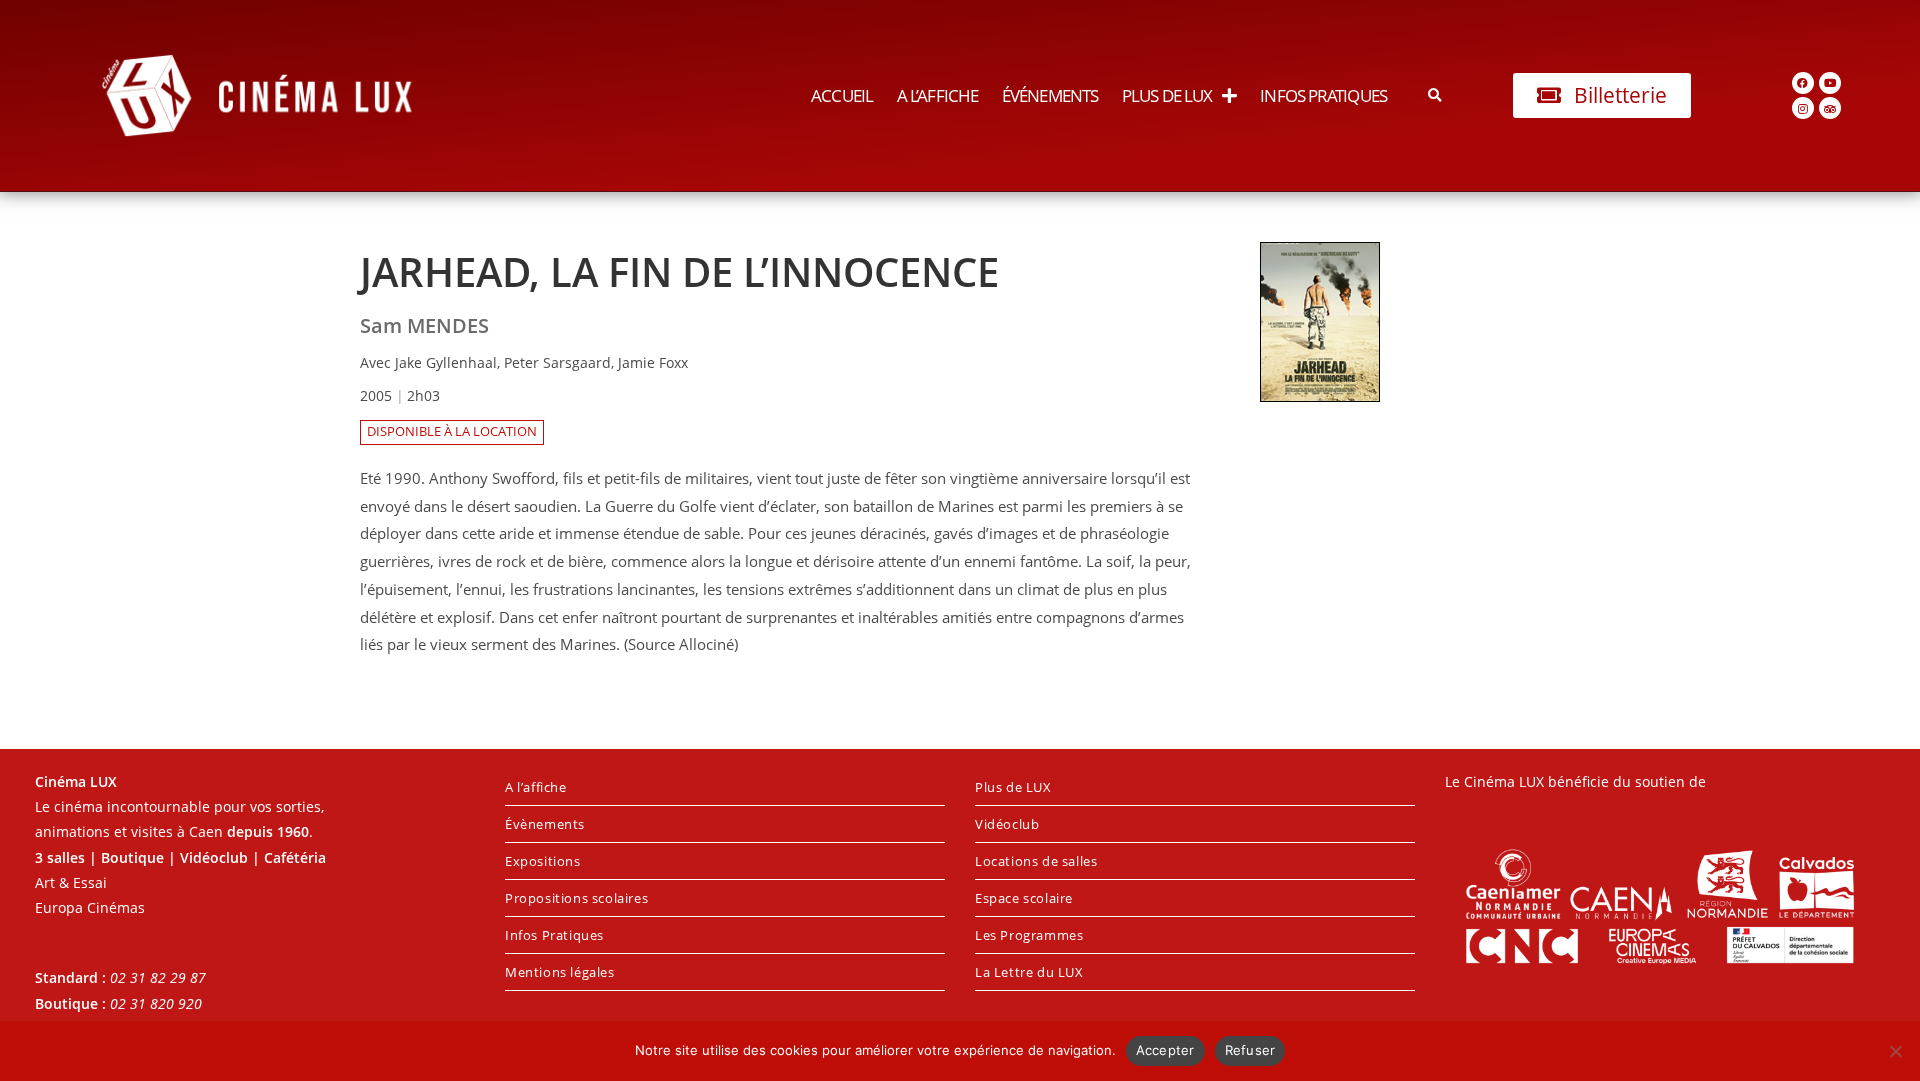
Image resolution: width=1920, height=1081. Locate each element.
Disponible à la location (452, 431)
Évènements (545, 824)
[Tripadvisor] (1830, 108)
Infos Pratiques (1323, 95)
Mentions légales (560, 972)
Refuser (1250, 1050)
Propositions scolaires (576, 898)
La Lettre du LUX (1029, 972)
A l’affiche (937, 95)
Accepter (1165, 1050)
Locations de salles (1036, 861)
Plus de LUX (1167, 95)
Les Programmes (1029, 935)
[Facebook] (1803, 83)
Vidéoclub (1007, 824)
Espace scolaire (1024, 898)
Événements (1050, 95)
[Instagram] (1803, 108)
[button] (1435, 95)
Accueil (842, 95)
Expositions (543, 861)
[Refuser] (1895, 1051)
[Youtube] (1830, 83)
